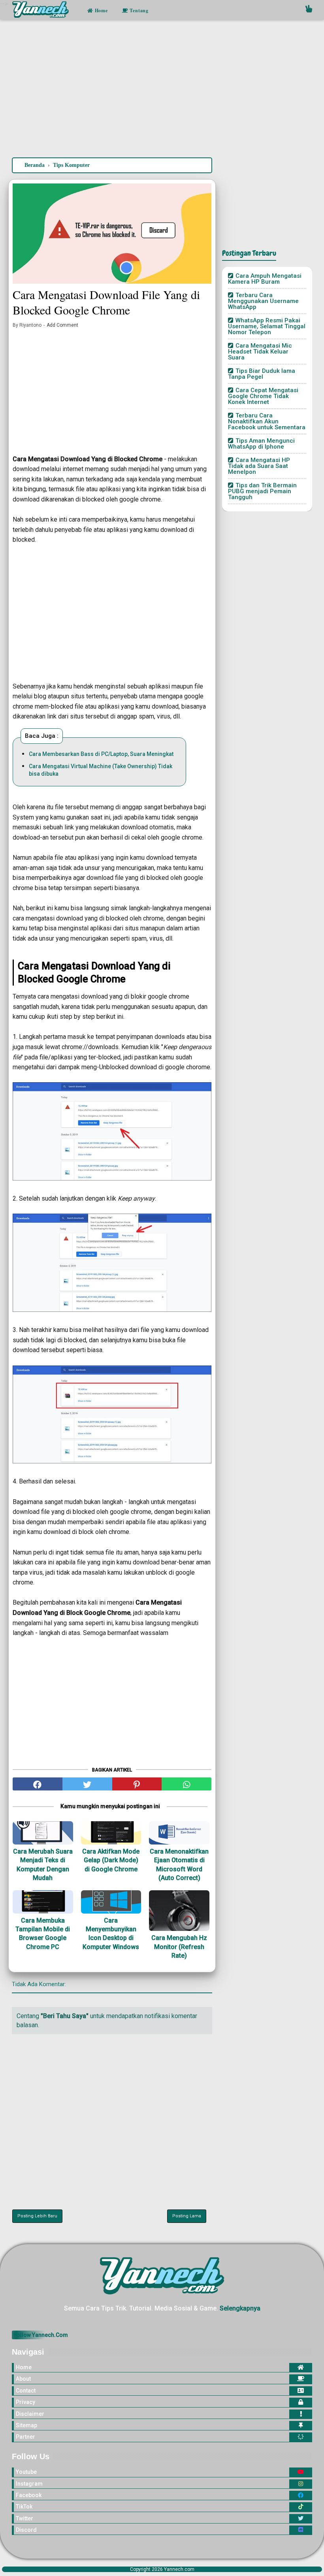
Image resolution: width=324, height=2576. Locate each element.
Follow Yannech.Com (41, 2335)
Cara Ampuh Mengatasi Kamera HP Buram (265, 279)
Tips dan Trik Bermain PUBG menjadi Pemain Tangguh (262, 491)
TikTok (24, 2507)
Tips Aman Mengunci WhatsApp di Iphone (261, 444)
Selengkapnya (240, 2308)
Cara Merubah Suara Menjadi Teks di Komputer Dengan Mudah (43, 1865)
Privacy (25, 2402)
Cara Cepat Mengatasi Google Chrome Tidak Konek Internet (263, 396)
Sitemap (26, 2425)
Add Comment (62, 325)
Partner (25, 2437)
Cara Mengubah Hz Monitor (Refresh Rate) (179, 1947)
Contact (26, 2391)
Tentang (138, 10)
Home (101, 10)
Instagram (29, 2484)
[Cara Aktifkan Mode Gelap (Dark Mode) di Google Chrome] (111, 1833)
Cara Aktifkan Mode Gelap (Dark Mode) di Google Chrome (111, 1860)
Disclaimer (30, 2414)
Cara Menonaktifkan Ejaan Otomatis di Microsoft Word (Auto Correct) (179, 1865)
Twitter (24, 2518)
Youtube (26, 2472)
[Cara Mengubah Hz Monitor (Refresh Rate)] (179, 1911)
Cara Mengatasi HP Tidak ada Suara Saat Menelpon (259, 466)
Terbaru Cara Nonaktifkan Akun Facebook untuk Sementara (267, 421)
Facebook (29, 2495)
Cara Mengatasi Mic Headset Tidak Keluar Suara (260, 352)
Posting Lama (187, 2216)
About (23, 2379)
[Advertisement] (162, 90)
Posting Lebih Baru (37, 2216)
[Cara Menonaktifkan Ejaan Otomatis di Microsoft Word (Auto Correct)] (179, 1833)
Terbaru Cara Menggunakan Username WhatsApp (263, 301)
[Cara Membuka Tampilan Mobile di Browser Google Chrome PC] (43, 1902)
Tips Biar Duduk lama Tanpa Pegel (262, 374)
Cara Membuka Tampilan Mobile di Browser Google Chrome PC (43, 1934)
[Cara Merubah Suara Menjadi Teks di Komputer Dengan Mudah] (43, 1833)
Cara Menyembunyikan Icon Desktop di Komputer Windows (111, 1934)
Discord (26, 2530)
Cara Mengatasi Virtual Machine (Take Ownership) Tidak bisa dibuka (101, 770)
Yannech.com (179, 2569)
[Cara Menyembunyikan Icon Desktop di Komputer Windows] (111, 1902)
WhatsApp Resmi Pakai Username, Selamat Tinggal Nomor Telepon (267, 326)
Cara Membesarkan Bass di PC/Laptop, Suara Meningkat (101, 754)
